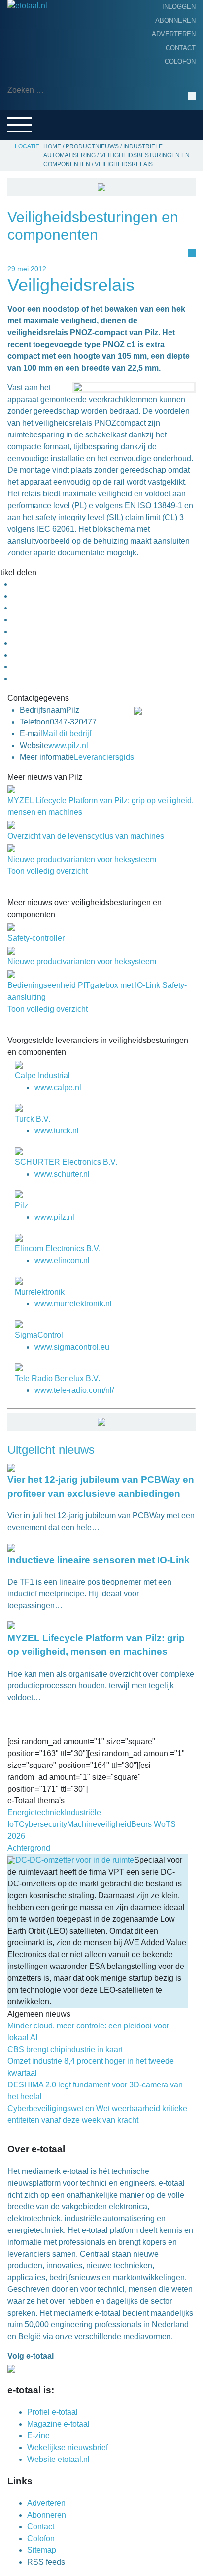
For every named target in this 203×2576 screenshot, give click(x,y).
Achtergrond (37, 67)
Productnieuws (40, 52)
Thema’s (25, 98)
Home (20, 37)
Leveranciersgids (44, 113)
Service (25, 128)
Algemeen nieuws (43, 83)
